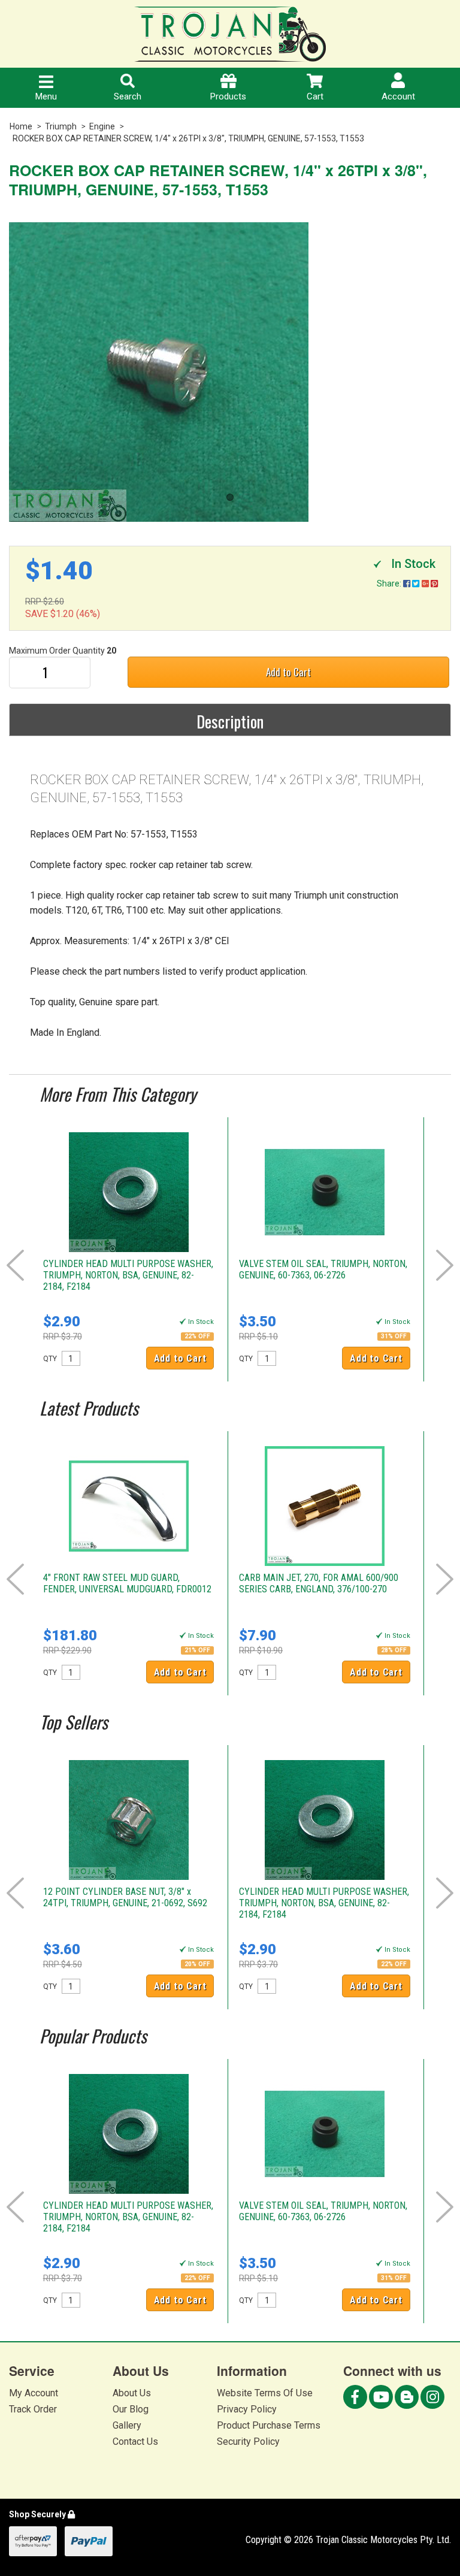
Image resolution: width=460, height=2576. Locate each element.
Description (230, 721)
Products (228, 96)
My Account (34, 2393)
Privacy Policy (247, 2409)
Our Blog (131, 2409)
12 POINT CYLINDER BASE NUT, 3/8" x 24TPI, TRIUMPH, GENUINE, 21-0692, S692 (125, 1897)
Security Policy (248, 2442)
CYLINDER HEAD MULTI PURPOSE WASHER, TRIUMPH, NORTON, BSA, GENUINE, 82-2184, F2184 (128, 1275)
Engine (102, 126)
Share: (390, 583)
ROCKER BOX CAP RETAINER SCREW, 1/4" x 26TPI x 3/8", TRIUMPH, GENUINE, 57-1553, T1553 (188, 138)
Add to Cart (288, 672)
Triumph (61, 126)
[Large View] (230, 372)
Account (398, 96)
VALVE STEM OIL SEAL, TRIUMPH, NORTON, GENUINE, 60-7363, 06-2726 (323, 1269)
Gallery (127, 2425)
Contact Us (135, 2442)
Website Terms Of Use (265, 2393)
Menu (46, 96)
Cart (315, 96)
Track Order (33, 2409)
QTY (50, 1359)
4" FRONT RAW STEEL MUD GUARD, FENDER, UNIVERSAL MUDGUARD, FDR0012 (127, 1583)
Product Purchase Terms (269, 2425)
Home (21, 126)
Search (128, 96)
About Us (132, 2393)
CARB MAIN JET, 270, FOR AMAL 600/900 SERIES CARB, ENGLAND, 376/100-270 (319, 1583)
